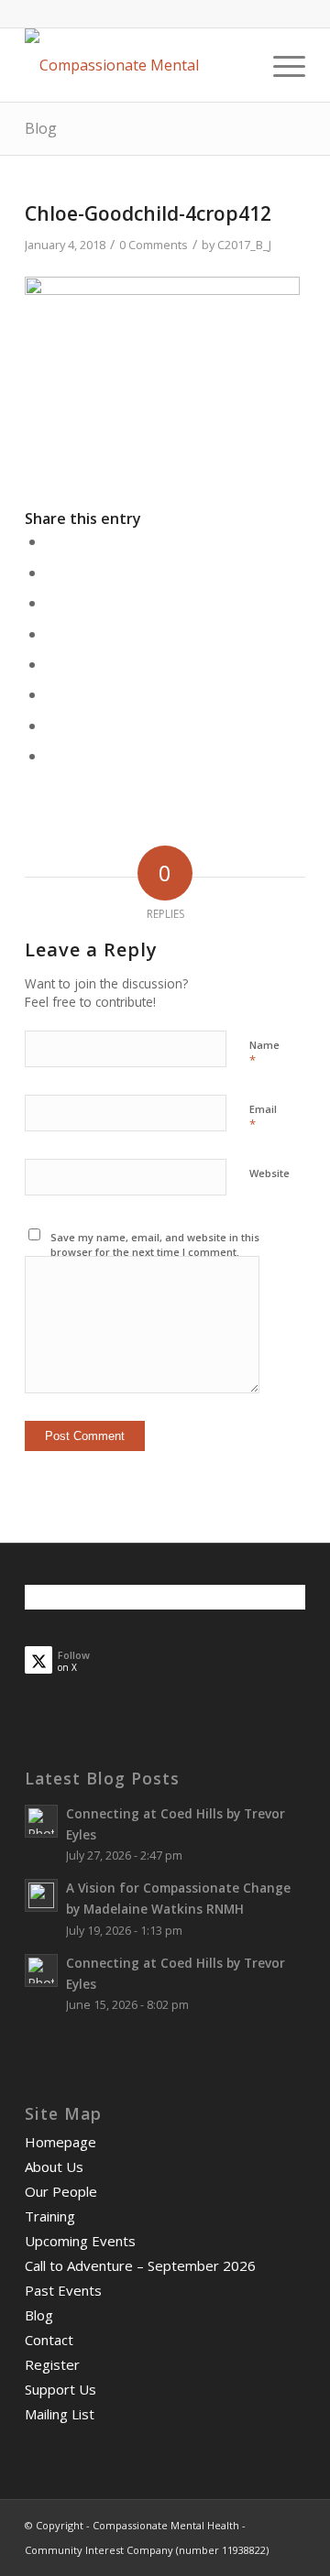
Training (50, 2216)
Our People (61, 2191)
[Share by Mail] (51, 756)
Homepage (60, 2142)
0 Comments (154, 245)
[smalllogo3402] (137, 65)
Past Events (63, 2290)
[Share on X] (51, 573)
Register (52, 2364)
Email (263, 1118)
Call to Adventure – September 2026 (140, 2265)
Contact (49, 2340)
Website (269, 1173)
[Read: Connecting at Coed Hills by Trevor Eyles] (41, 1821)
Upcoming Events (80, 2241)
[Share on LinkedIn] (51, 634)
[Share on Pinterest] (51, 603)
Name (264, 1053)
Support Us (60, 2389)
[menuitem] (280, 65)
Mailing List (60, 2414)
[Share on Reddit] (51, 726)
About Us (54, 2167)
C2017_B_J (244, 245)
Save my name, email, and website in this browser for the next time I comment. (155, 1245)
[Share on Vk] (51, 694)
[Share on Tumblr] (51, 664)
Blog (41, 128)
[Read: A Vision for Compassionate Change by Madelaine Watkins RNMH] (41, 1895)
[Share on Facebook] (51, 541)
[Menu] (280, 65)
